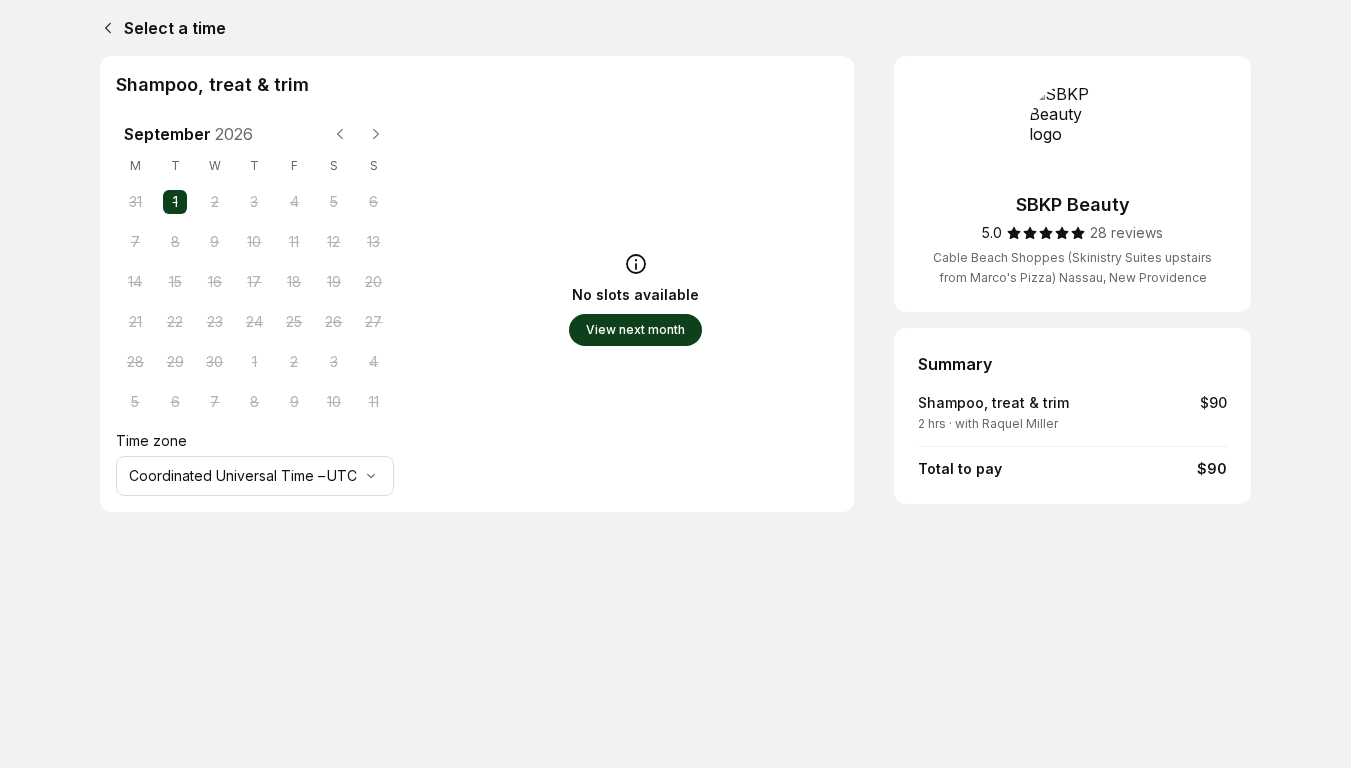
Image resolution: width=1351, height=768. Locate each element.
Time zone (151, 440)
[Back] (104, 28)
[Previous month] (340, 134)
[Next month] (376, 134)
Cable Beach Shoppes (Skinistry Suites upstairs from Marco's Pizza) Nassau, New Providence (1072, 267)
